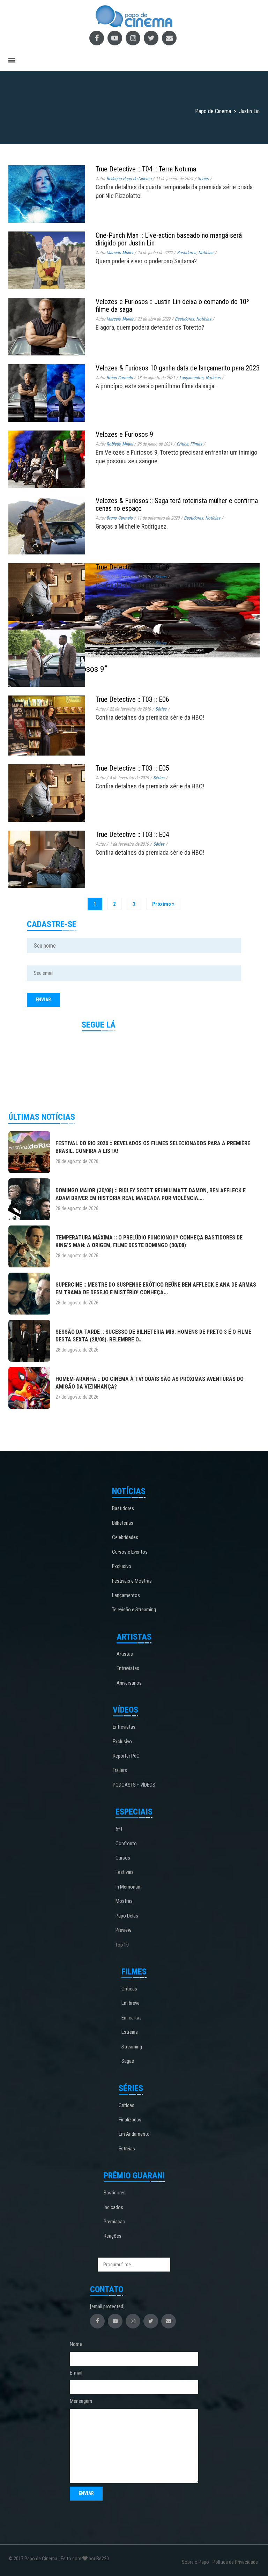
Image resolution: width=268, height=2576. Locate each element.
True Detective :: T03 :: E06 (132, 699)
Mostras (124, 1901)
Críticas (129, 1989)
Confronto (126, 1843)
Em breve (131, 2003)
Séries (161, 577)
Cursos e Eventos (130, 1552)
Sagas (128, 2061)
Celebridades (125, 1537)
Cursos (123, 1858)
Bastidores (123, 1508)
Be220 (103, 2559)
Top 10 (122, 1945)
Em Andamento (134, 2134)
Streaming (132, 2047)
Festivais (125, 1872)
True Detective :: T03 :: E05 (132, 768)
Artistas (125, 1654)
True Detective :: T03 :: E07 (132, 633)
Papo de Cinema (41, 2559)
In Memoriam (129, 1887)
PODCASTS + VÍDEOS (134, 1785)
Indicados (113, 2207)
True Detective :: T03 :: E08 (132, 567)
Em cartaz (132, 2018)
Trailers (120, 1770)
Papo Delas (127, 1916)
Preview (124, 1930)
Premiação (114, 2222)
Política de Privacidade (235, 2562)
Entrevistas (128, 1668)
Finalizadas (130, 2120)
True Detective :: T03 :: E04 (132, 834)
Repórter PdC (126, 1756)
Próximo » (163, 904)
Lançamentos (126, 1595)
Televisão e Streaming (134, 1610)
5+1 (119, 1829)
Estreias (130, 2032)
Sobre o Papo (195, 2562)
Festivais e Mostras (132, 1581)
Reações (113, 2236)
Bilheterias (123, 1523)
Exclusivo (122, 1566)
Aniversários (129, 1683)
